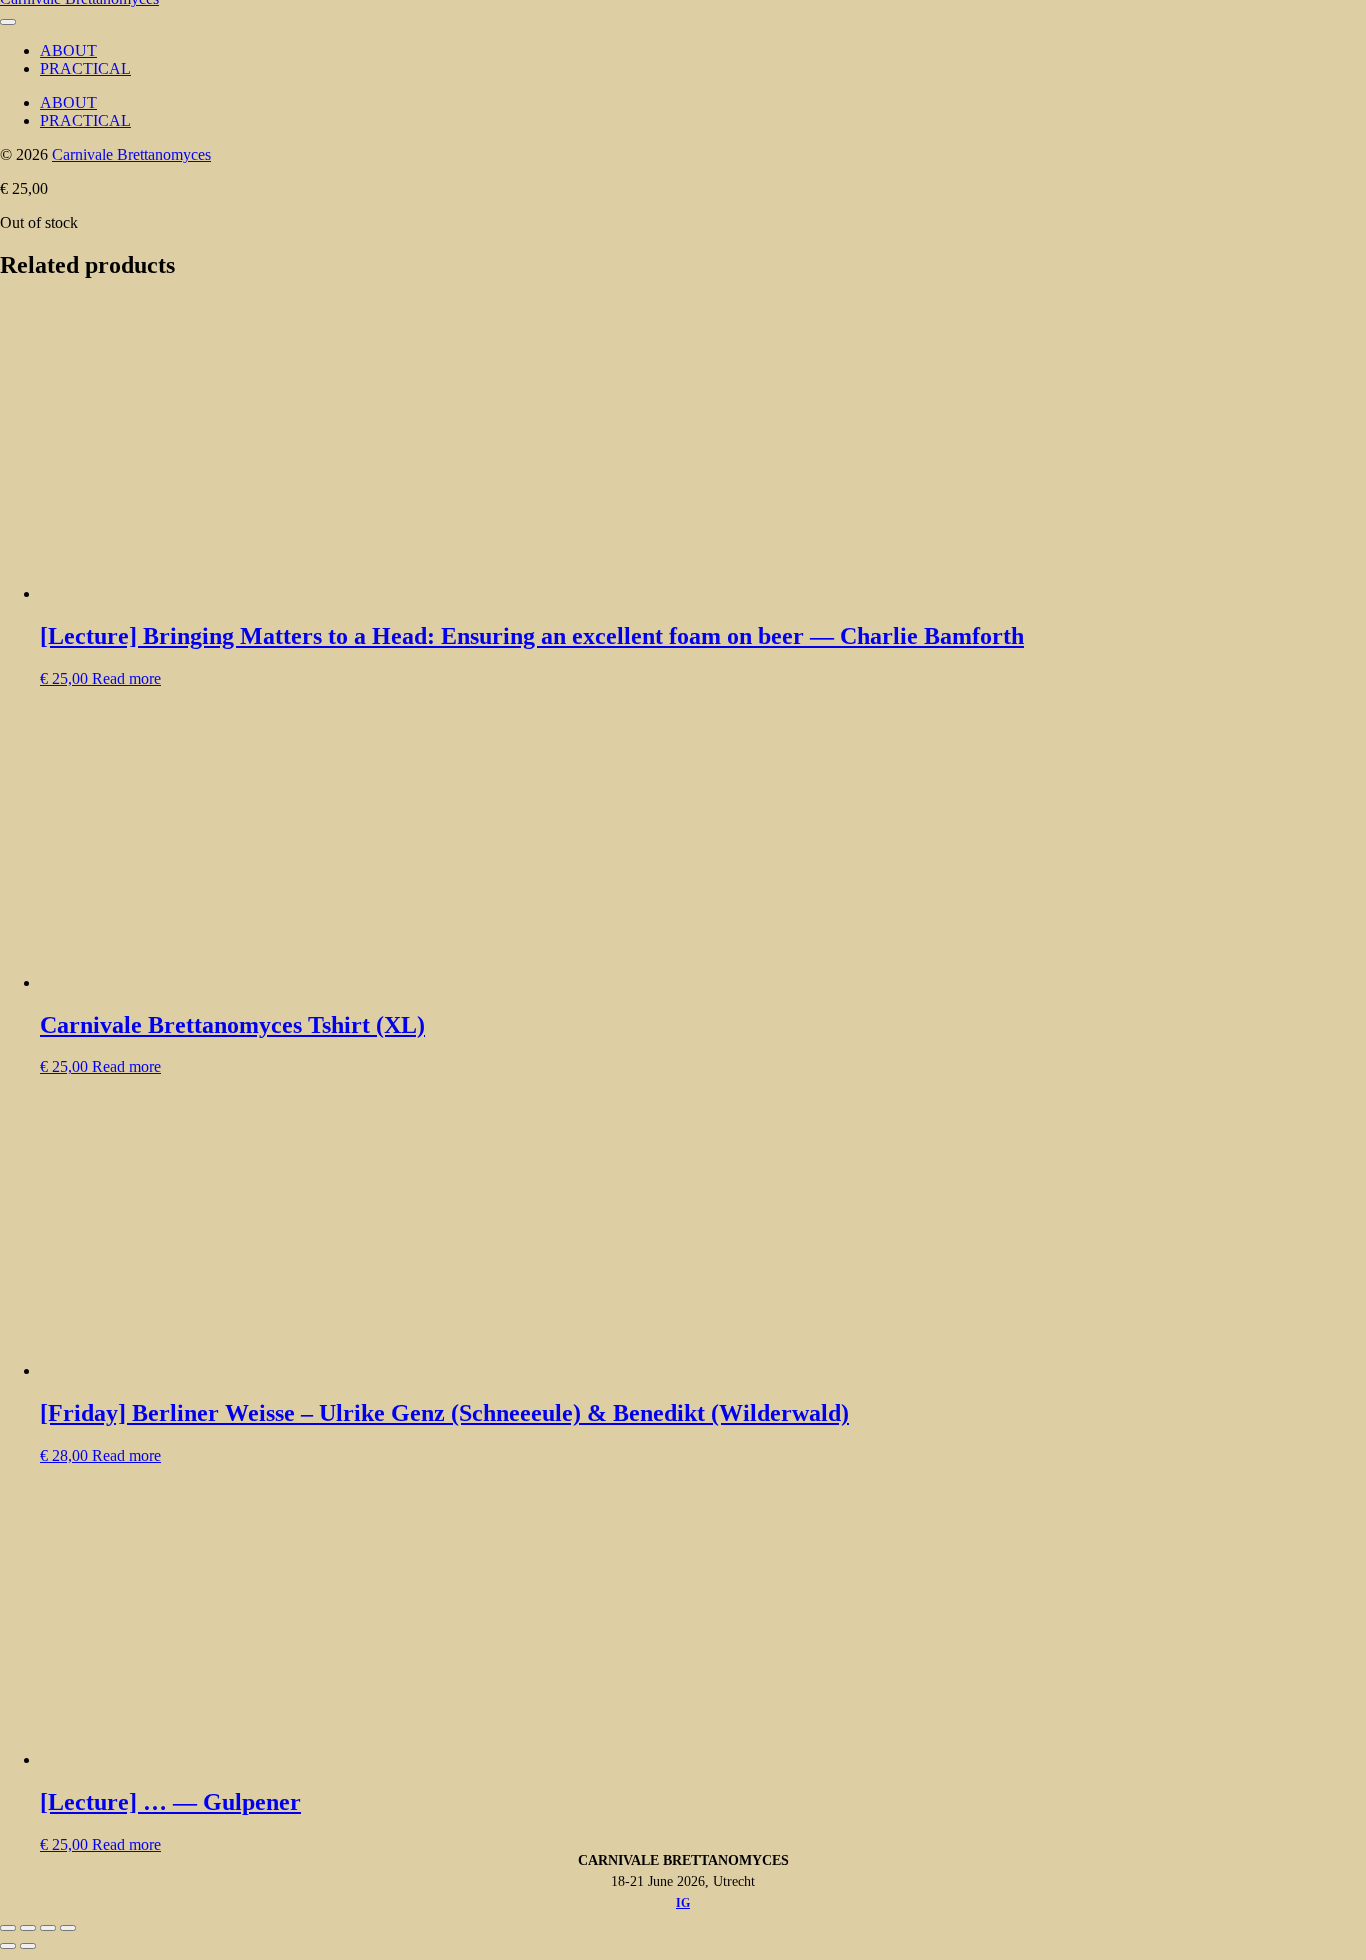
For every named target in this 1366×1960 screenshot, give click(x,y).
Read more (126, 678)
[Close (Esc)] (68, 1928)
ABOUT (68, 50)
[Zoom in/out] (8, 1928)
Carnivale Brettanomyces (131, 154)
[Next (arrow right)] (28, 1946)
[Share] (48, 1928)
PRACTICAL (85, 68)
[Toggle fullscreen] (28, 1928)
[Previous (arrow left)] (8, 1946)
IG (683, 1903)
